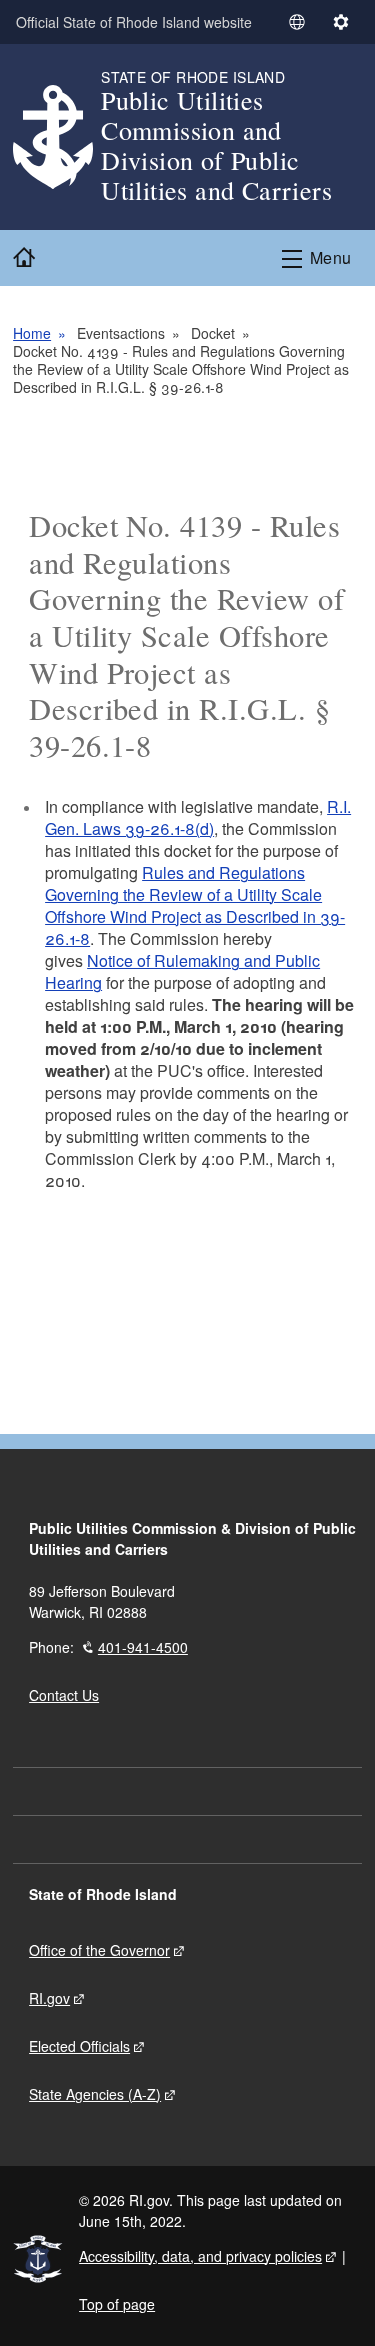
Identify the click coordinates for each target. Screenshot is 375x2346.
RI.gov (49, 1998)
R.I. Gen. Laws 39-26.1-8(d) (198, 817)
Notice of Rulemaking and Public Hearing (182, 971)
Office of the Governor (99, 1950)
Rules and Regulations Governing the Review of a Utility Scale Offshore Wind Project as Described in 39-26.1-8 (195, 905)
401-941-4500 (143, 1647)
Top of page (117, 2304)
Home (32, 333)
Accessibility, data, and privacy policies (200, 2256)
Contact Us (64, 1695)
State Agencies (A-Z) (95, 2094)
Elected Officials (79, 2046)
